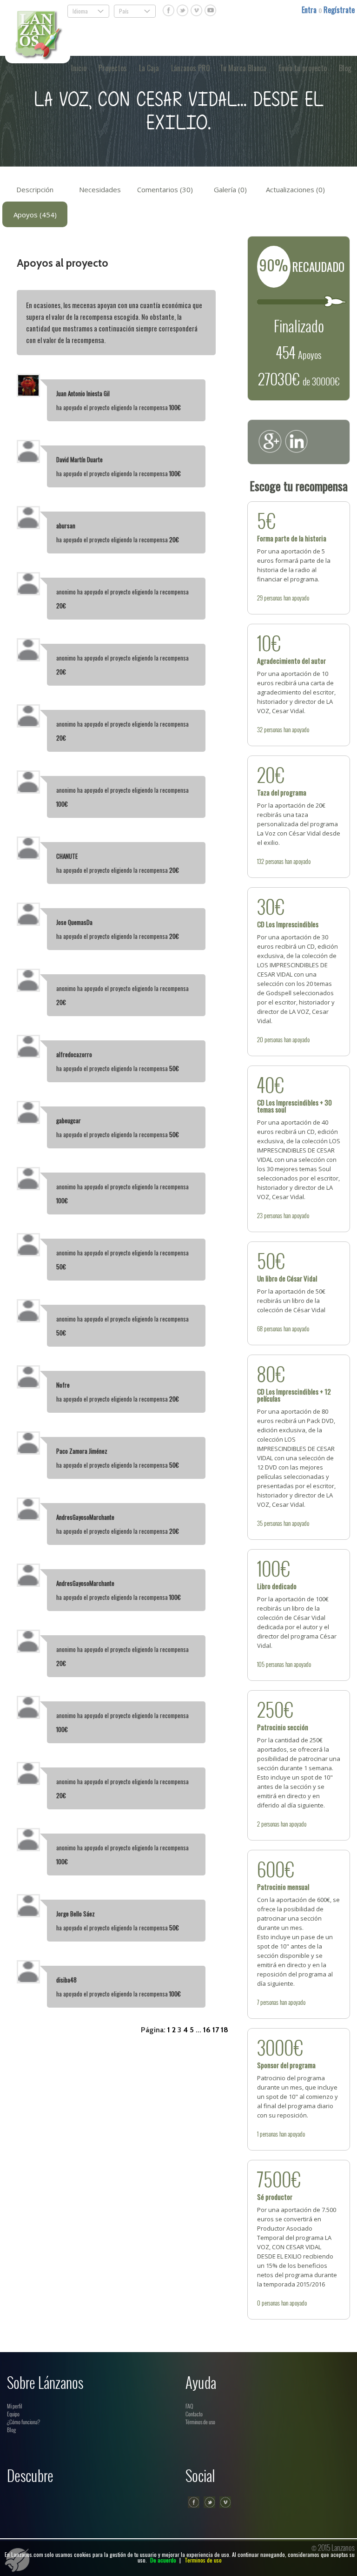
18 (225, 2030)
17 (216, 2030)
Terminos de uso (203, 2560)
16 (207, 2030)
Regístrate (339, 10)
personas (273, 598)
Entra (310, 10)
